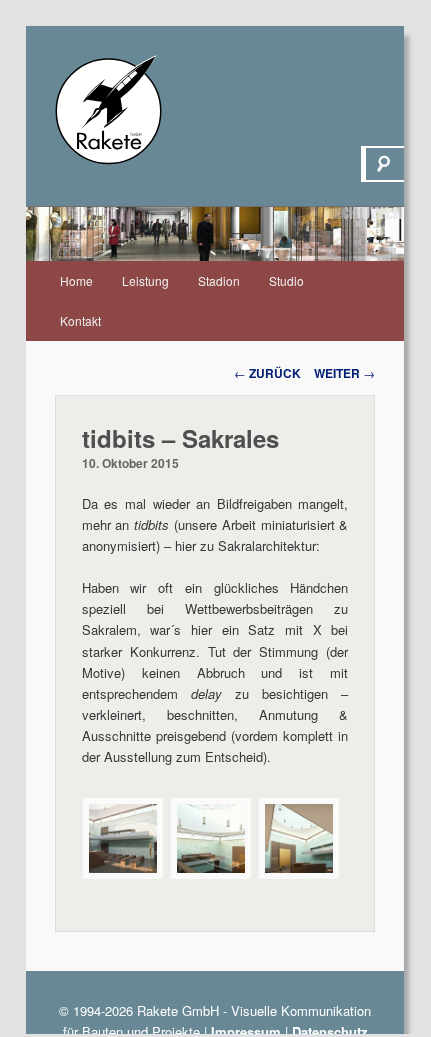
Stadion (219, 280)
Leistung (145, 280)
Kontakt (80, 320)
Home (76, 280)
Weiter (344, 373)
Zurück (267, 373)
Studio (286, 280)
